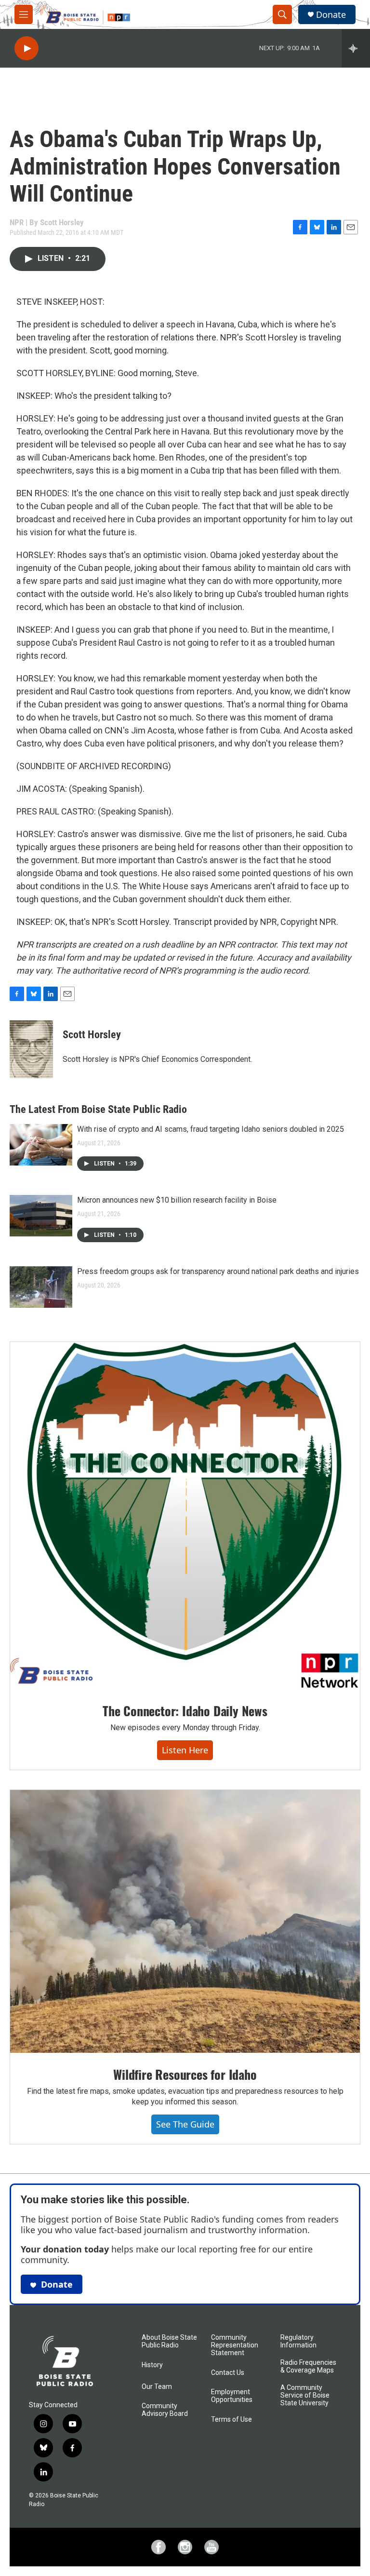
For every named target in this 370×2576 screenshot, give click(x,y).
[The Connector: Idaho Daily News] (185, 1515)
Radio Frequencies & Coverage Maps (308, 2366)
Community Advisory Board (165, 2410)
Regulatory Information (298, 2341)
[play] (26, 48)
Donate (331, 15)
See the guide (185, 2124)
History (152, 2365)
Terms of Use (231, 2420)
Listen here (185, 1750)
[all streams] (356, 48)
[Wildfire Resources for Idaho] (185, 1921)
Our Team (157, 2387)
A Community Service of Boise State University (305, 2395)
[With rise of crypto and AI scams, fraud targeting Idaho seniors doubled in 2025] (41, 1145)
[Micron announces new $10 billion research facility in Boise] (41, 1216)
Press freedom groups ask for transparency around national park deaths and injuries (218, 1271)
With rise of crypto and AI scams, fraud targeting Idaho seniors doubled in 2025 (211, 1129)
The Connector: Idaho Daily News (185, 1711)
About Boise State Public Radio (169, 2341)
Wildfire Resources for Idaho (185, 2074)
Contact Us (228, 2373)
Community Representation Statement (235, 2345)
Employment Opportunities (232, 2396)
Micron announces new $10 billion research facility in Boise (177, 1200)
